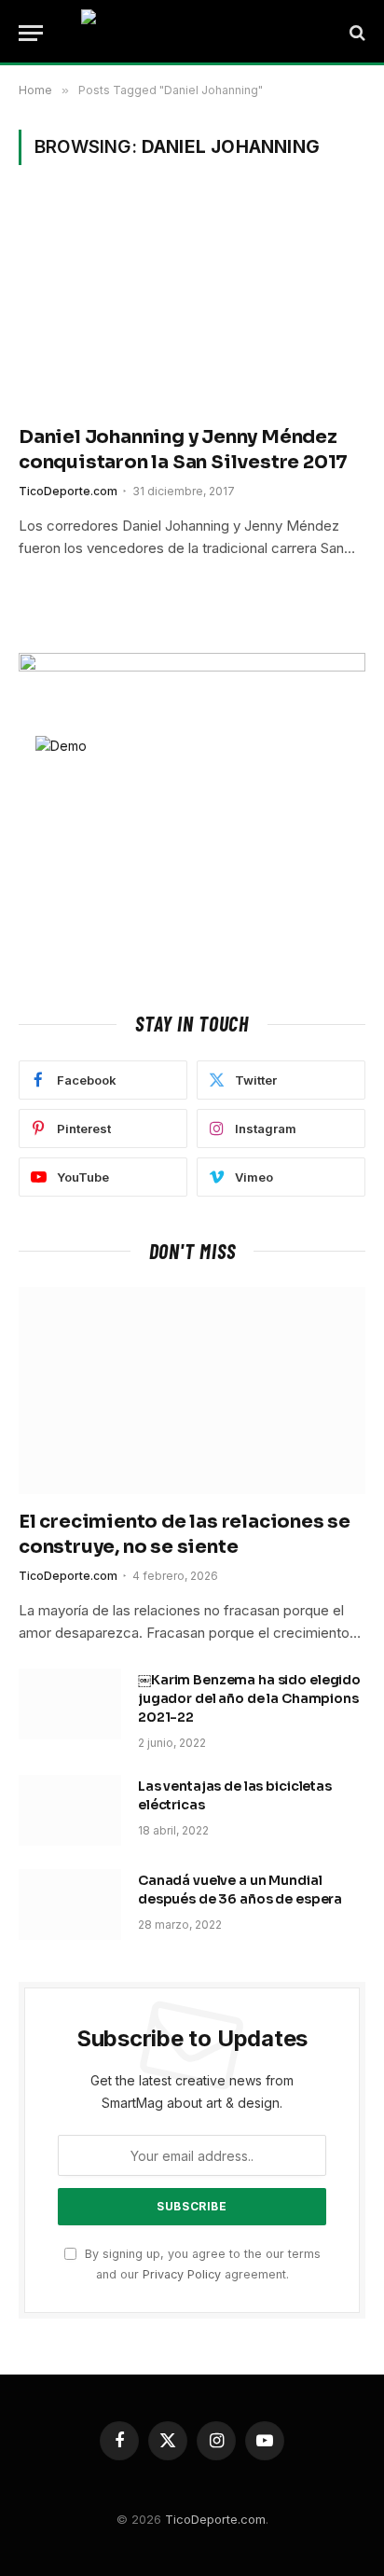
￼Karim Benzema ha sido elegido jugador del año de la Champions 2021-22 (249, 1698)
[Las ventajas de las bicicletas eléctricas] (70, 1810)
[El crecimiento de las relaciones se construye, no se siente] (192, 1390)
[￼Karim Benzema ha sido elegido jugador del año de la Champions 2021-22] (70, 1704)
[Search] (356, 33)
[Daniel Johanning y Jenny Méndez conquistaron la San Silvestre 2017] (192, 305)
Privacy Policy (182, 2274)
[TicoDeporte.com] (192, 33)
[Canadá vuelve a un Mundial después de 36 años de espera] (70, 1904)
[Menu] (31, 33)
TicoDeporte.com (215, 2519)
